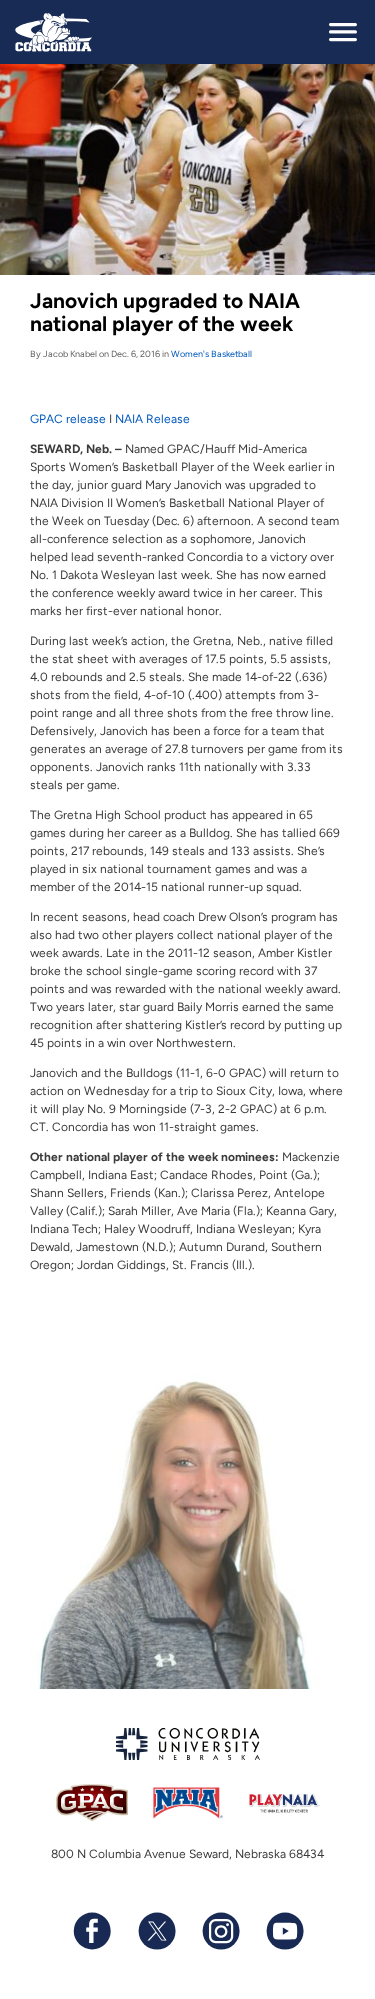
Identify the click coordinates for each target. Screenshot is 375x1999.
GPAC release (68, 419)
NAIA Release (152, 419)
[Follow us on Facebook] (92, 1931)
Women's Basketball (211, 353)
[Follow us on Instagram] (220, 1931)
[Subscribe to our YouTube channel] (284, 1931)
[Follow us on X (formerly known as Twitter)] (156, 1931)
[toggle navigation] (343, 32)
